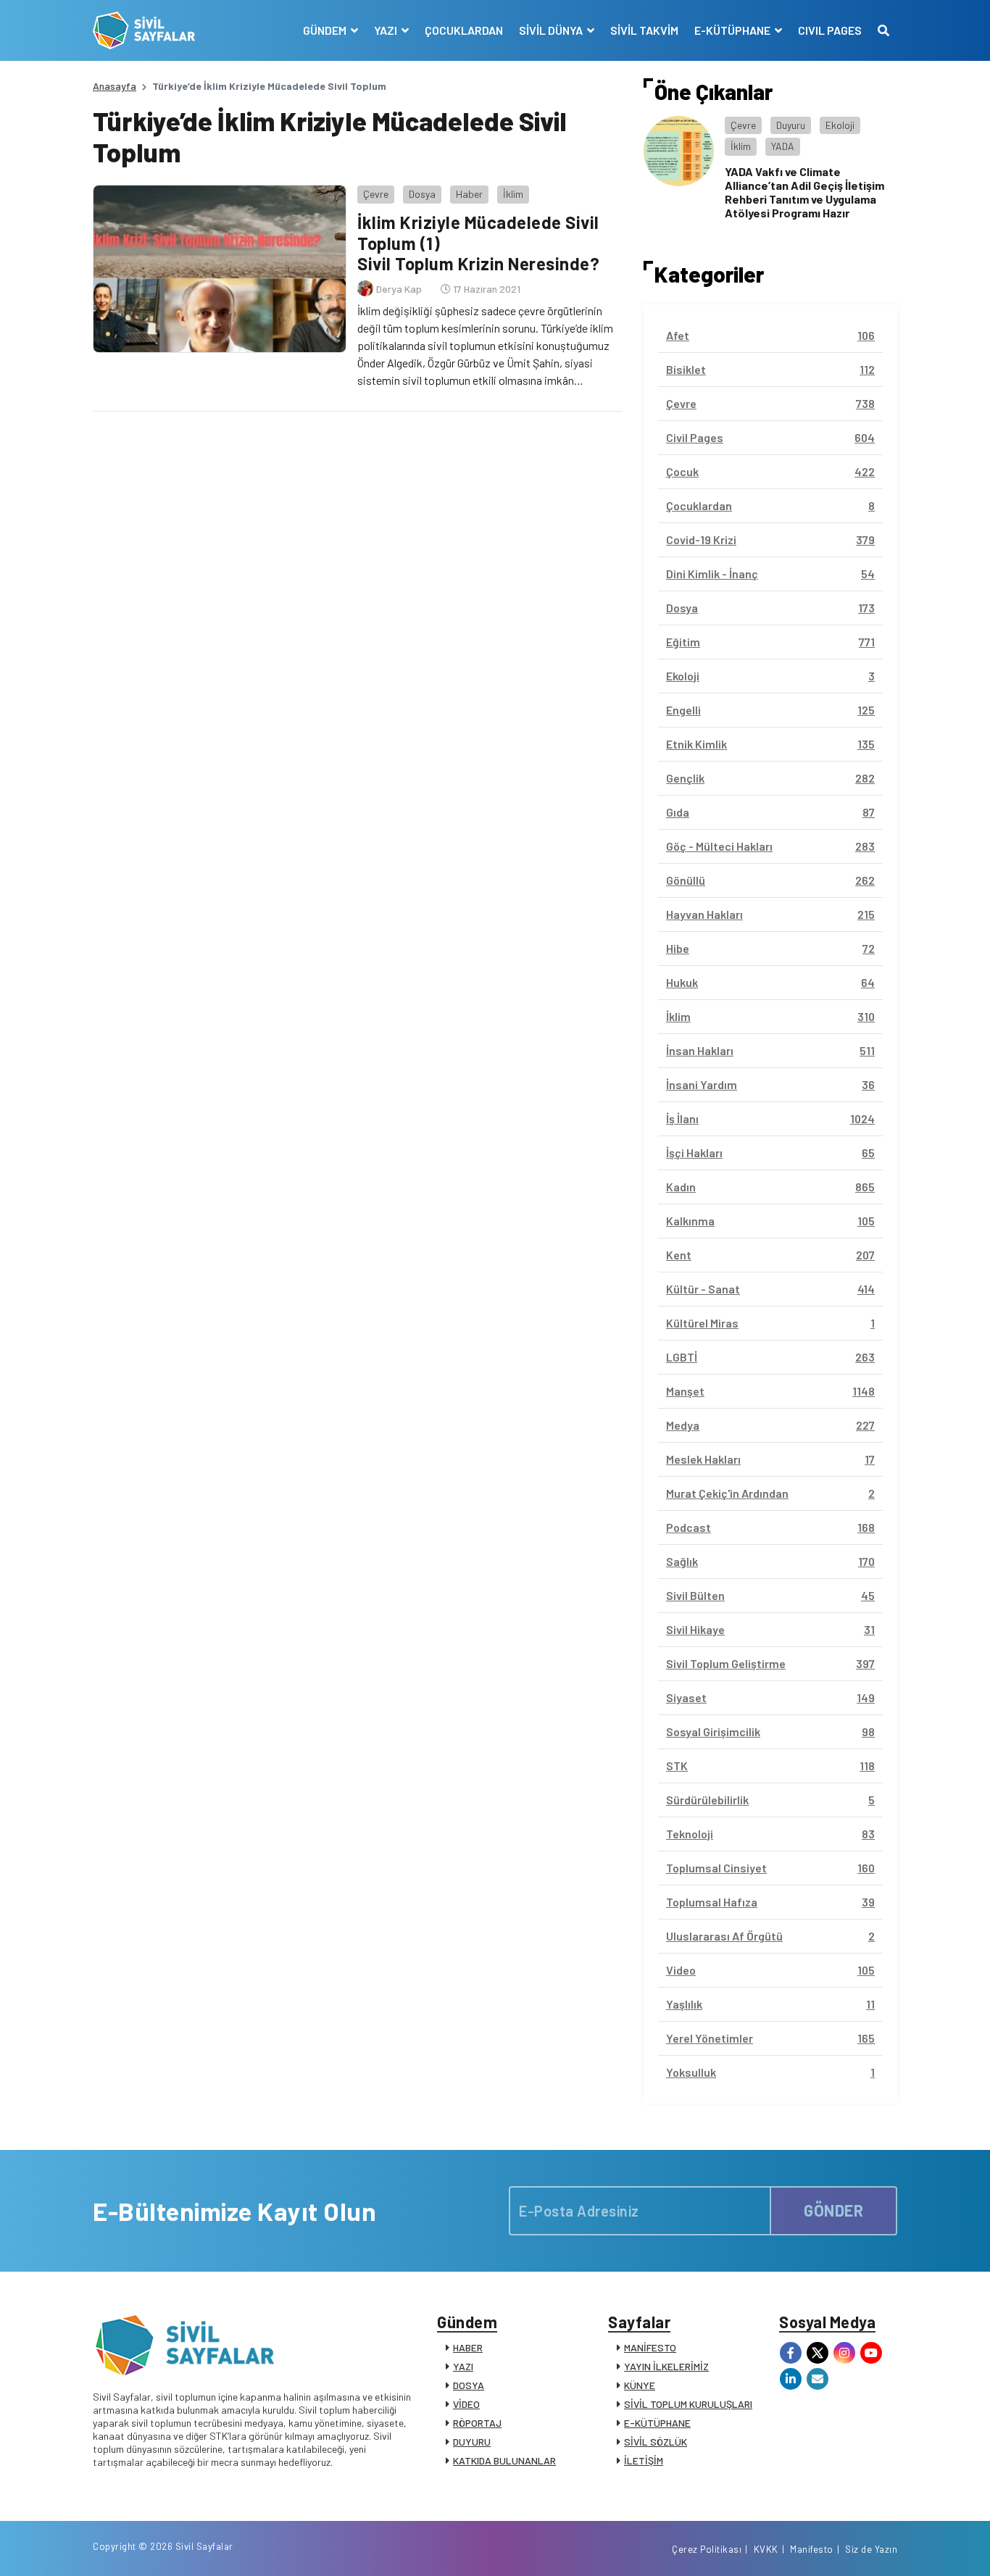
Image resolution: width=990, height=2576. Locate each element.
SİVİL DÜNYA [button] (552, 30)
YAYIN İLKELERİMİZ (666, 2366)
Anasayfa (115, 86)
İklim (513, 194)
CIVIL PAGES (830, 30)
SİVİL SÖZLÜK (656, 2442)
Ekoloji (840, 125)
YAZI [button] (387, 30)
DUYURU (472, 2442)
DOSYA (469, 2385)
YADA (783, 146)
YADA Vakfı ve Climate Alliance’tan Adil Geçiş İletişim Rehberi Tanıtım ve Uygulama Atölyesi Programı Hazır (804, 192)
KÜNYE (640, 2385)
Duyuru (791, 125)
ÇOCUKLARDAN (464, 30)
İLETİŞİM (644, 2460)
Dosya (422, 194)
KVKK (766, 2549)
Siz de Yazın (871, 2549)
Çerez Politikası (707, 2549)
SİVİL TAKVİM (644, 30)
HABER (468, 2347)
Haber (469, 194)
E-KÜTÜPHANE (657, 2423)
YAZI (463, 2366)
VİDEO (466, 2404)
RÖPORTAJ (477, 2423)
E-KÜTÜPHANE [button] (733, 30)
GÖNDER (833, 2210)
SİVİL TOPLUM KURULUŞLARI (688, 2404)
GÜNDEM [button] (326, 30)
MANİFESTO (650, 2347)
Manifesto (812, 2549)
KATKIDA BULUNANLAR (504, 2460)
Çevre (376, 194)
